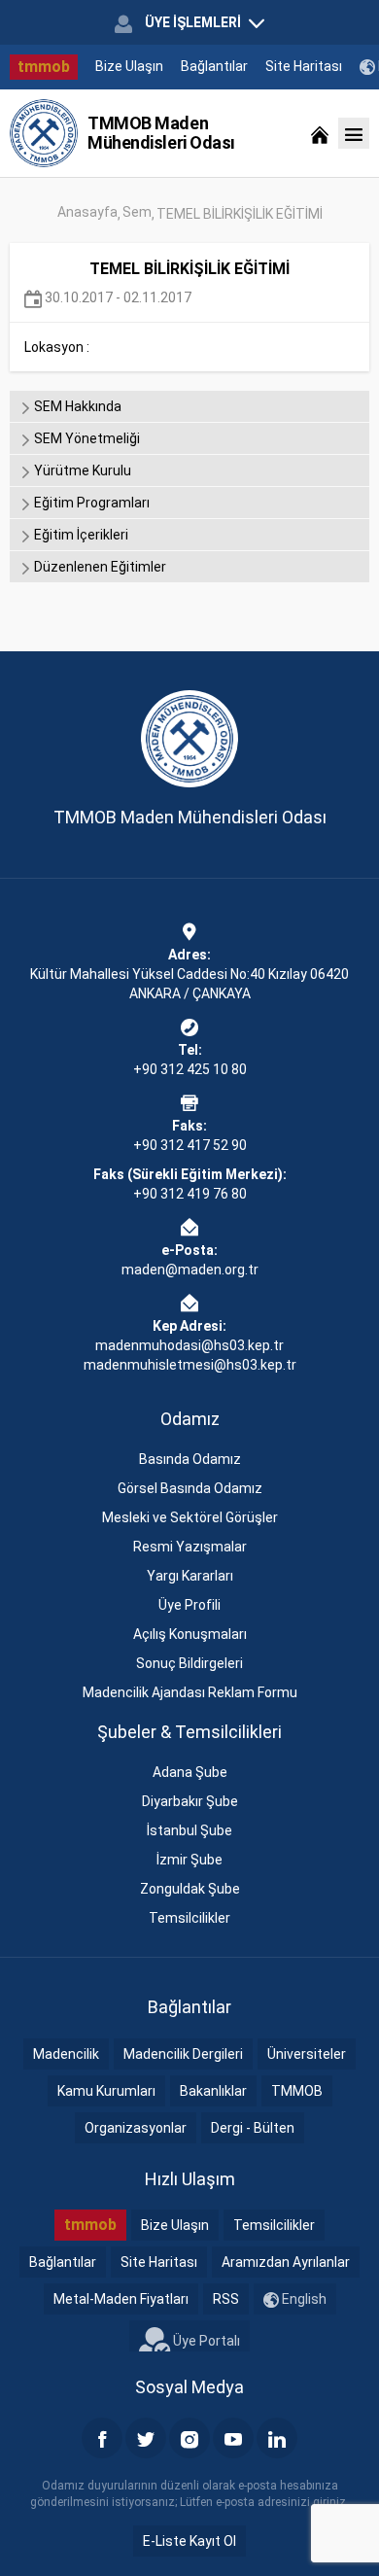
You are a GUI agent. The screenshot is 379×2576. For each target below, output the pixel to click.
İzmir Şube (189, 1860)
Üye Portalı (205, 2341)
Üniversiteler (307, 2054)
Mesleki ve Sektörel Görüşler (190, 1517)
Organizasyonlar (136, 2128)
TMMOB (297, 2091)
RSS (226, 2299)
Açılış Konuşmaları (190, 1634)
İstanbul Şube (189, 1830)
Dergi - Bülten (253, 2128)
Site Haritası (304, 66)
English (303, 2299)
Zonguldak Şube (190, 1889)
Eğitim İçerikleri (80, 535)
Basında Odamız (190, 1459)
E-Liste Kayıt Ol (189, 2541)
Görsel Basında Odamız (190, 1488)
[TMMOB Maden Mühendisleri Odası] (44, 133)
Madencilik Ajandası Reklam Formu (190, 1692)
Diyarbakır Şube (190, 1801)
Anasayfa (87, 212)
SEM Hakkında (76, 406)
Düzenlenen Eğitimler (99, 567)
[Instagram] (189, 2438)
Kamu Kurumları (106, 2091)
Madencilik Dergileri (183, 2054)
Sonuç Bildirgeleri (189, 1663)
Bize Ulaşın (129, 66)
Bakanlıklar (213, 2091)
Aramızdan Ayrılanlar (286, 2262)
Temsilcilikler (189, 1918)
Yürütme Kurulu (81, 470)
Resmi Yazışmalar (190, 1547)
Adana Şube (190, 1772)
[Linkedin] (277, 2438)
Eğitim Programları (90, 503)
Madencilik (66, 2054)
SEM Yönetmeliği (86, 438)
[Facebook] (102, 2438)
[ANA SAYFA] (320, 133)
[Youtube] (233, 2438)
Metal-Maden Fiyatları (121, 2299)
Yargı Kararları (190, 1576)
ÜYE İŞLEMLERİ (193, 22)
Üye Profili (189, 1605)
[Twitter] (146, 2438)
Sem (137, 212)
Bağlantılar (214, 66)
